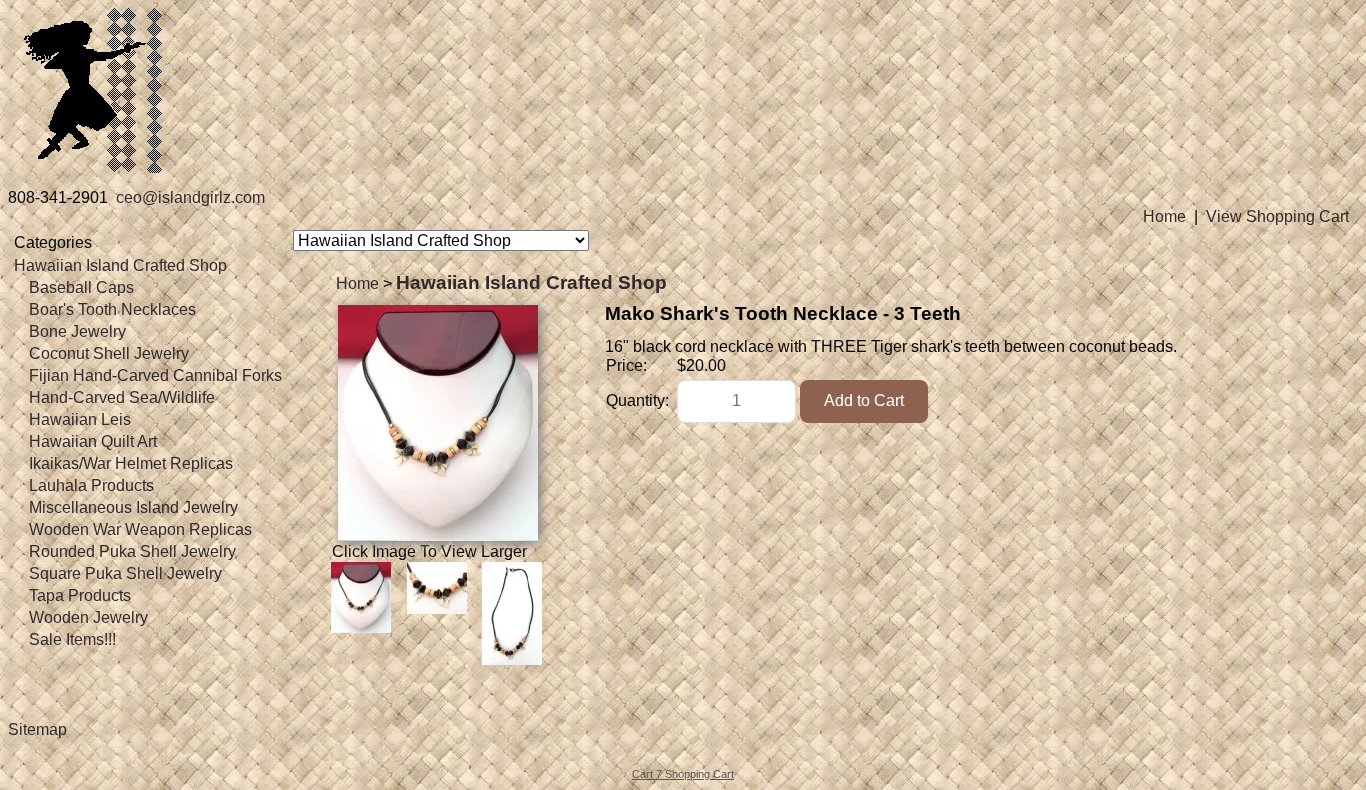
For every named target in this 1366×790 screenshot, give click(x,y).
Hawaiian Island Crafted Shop (120, 265)
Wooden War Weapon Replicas (140, 529)
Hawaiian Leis (80, 419)
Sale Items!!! (72, 639)
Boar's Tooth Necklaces (112, 309)
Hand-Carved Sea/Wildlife (122, 397)
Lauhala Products (91, 485)
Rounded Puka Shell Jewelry (132, 551)
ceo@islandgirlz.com (190, 197)
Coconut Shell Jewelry (109, 353)
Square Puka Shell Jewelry (125, 573)
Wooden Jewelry (88, 617)
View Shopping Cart (1277, 216)
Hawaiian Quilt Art (93, 441)
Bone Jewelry (77, 331)
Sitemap (37, 729)
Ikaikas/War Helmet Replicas (131, 463)
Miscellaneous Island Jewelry (133, 507)
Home (1164, 216)
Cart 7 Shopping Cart (683, 774)
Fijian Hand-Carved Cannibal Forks (155, 375)
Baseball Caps (81, 287)
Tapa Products (80, 595)
